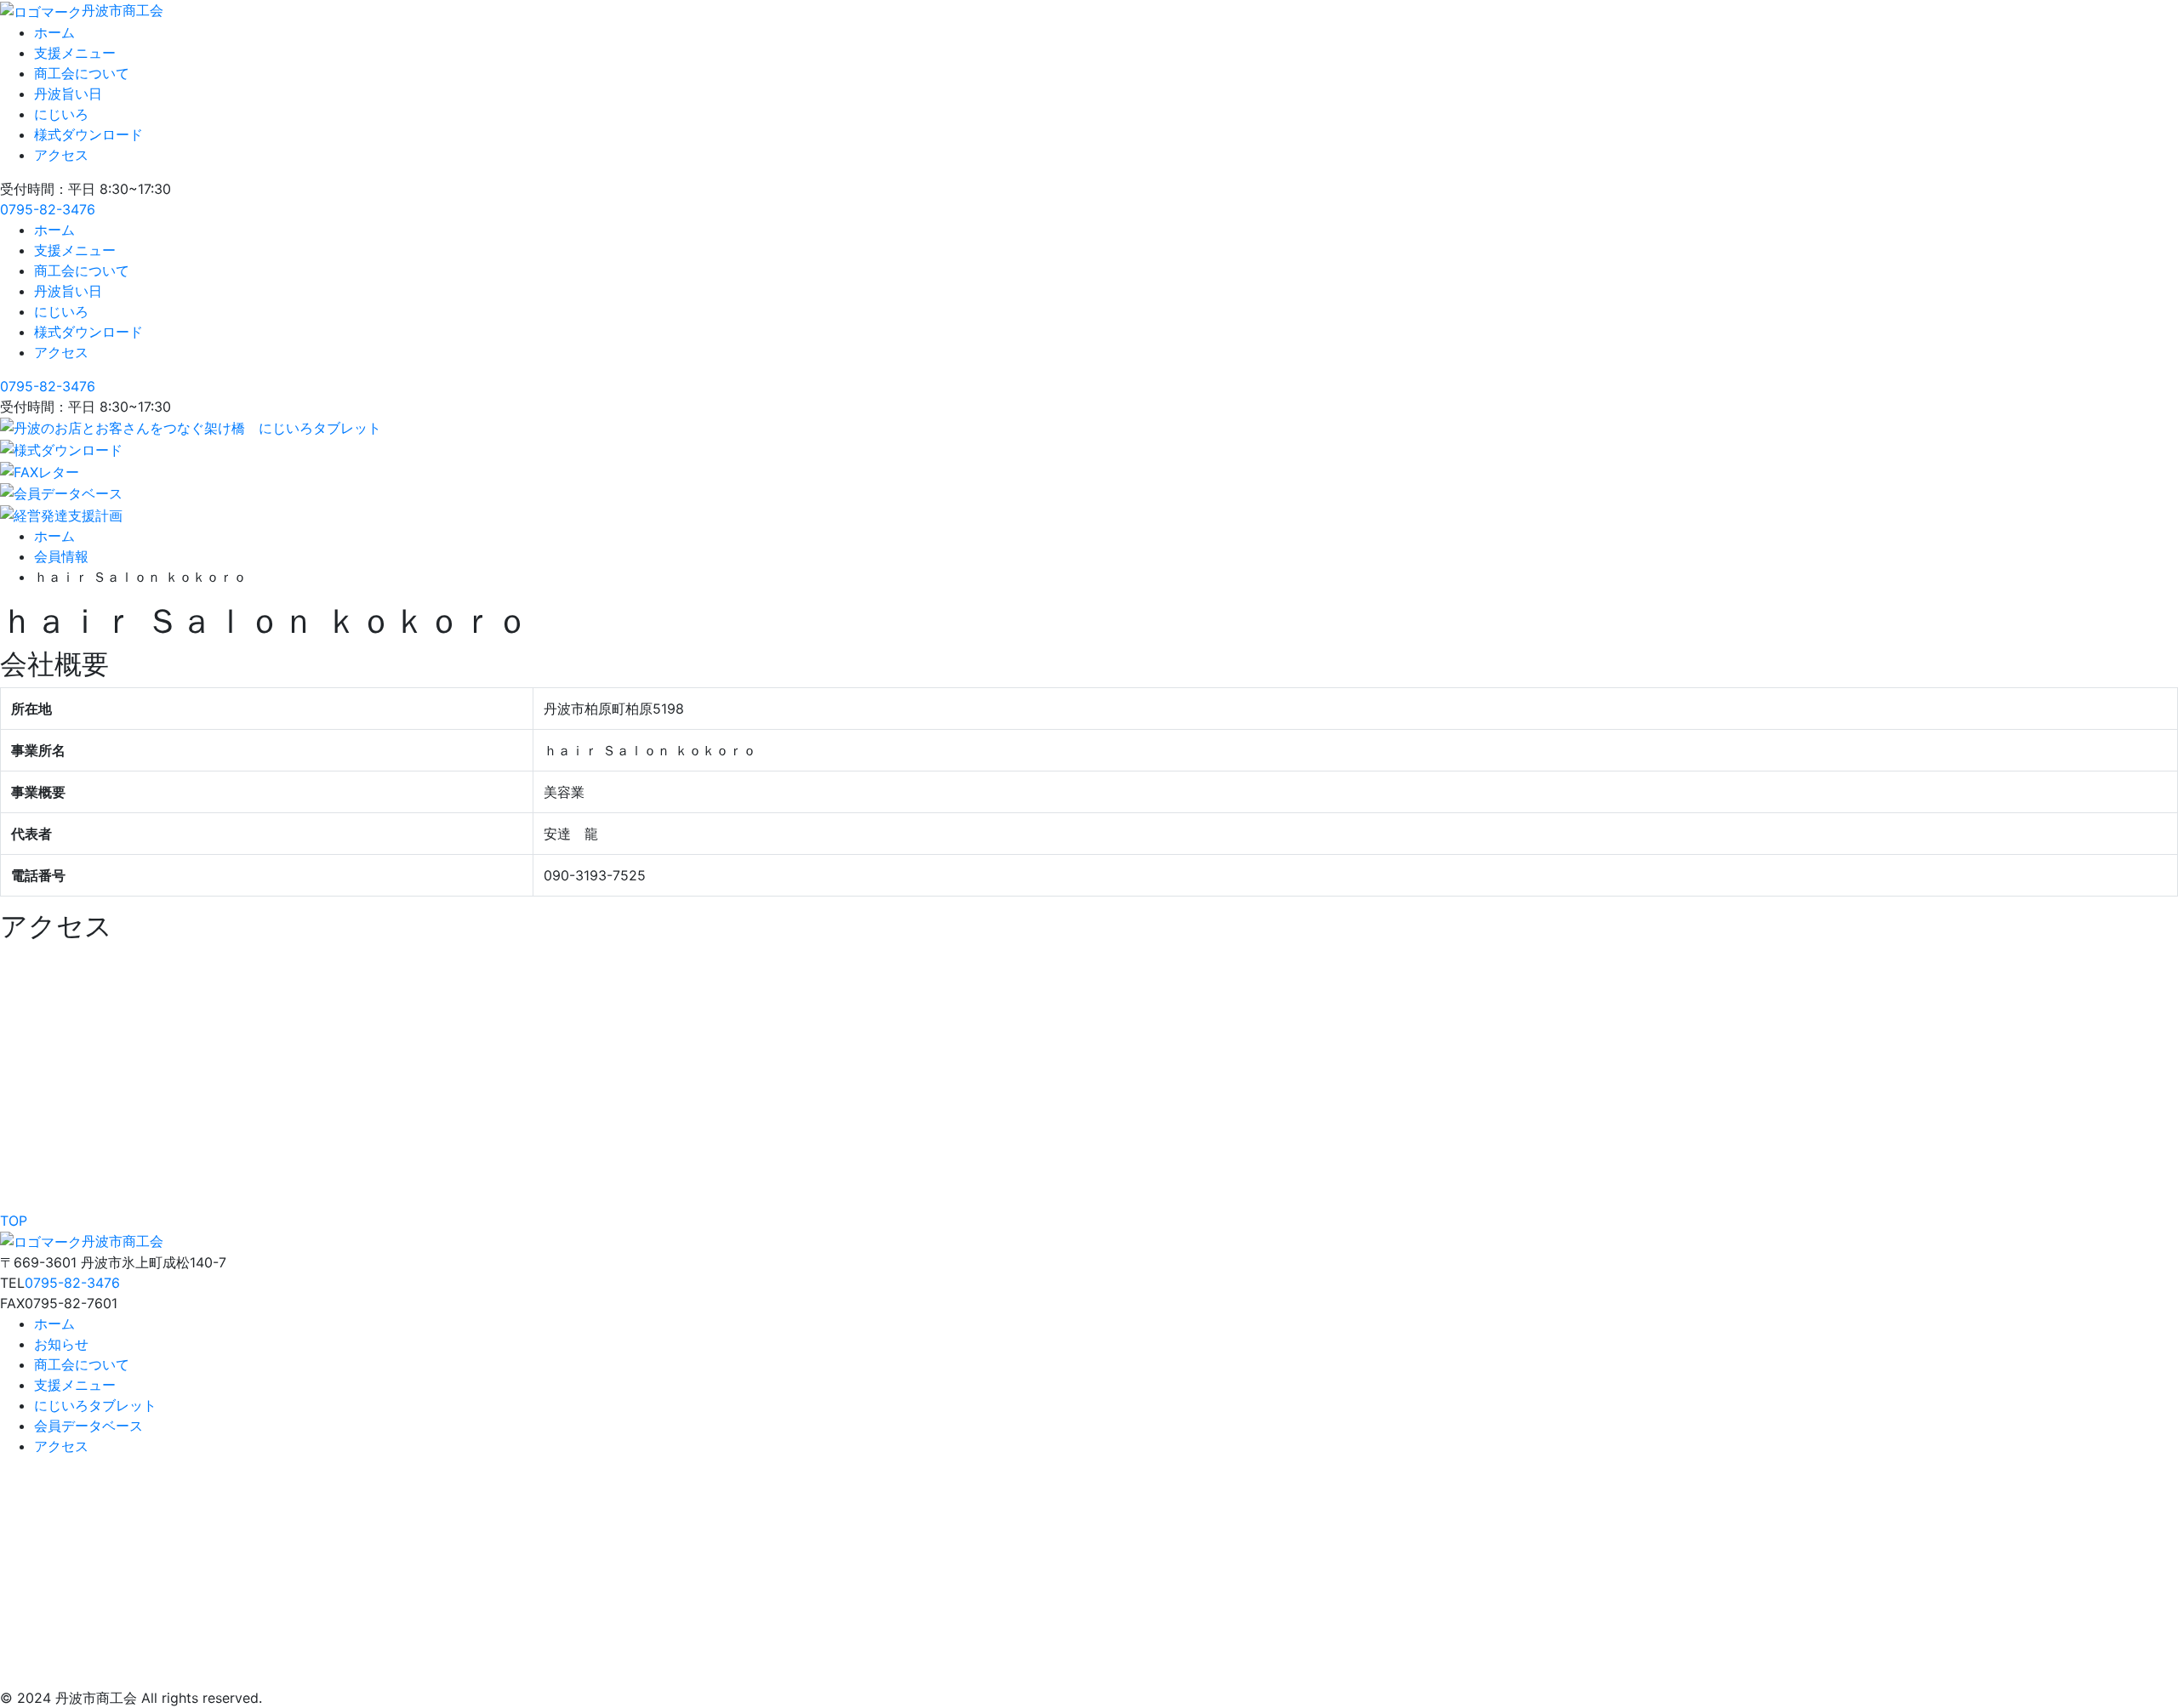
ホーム (54, 32)
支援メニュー (75, 53)
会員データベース (88, 1426)
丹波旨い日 (68, 94)
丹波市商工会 (123, 10)
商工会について (82, 73)
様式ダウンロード (88, 134)
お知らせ (61, 1344)
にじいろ (61, 114)
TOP (14, 1221)
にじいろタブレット (95, 1405)
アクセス (61, 155)
